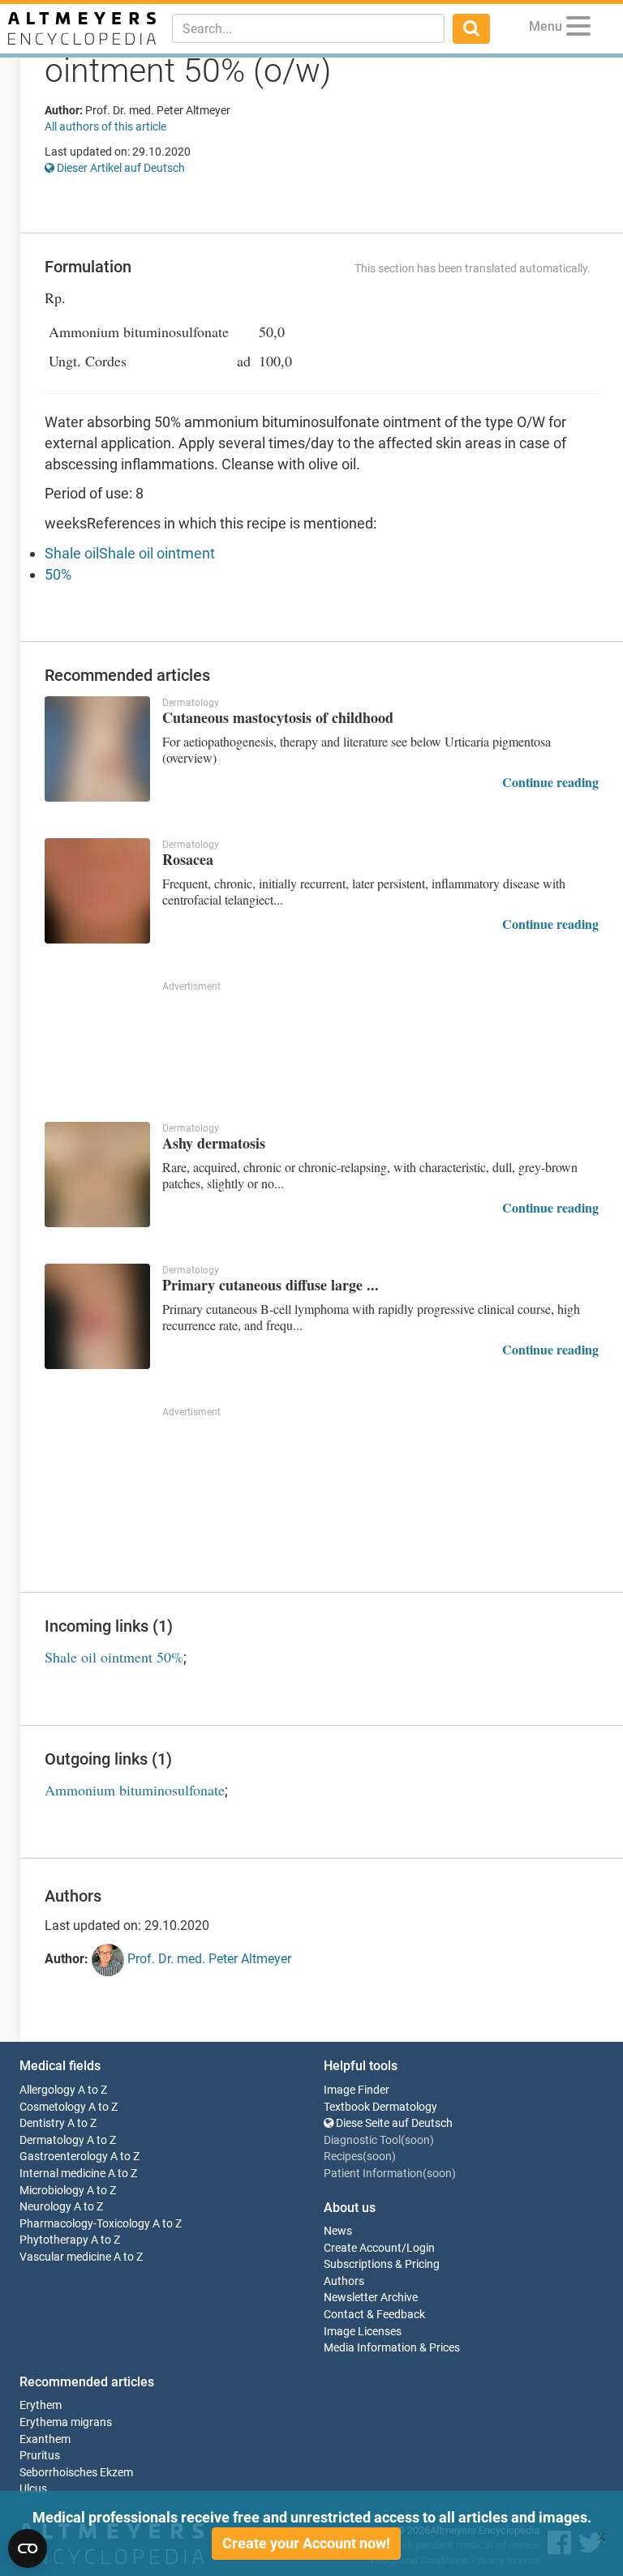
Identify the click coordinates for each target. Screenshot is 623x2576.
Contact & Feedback (374, 2315)
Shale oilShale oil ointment (130, 553)
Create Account (363, 2248)
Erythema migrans (66, 2422)
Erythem (41, 2405)
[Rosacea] (97, 891)
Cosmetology (53, 2107)
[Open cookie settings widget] (28, 2548)
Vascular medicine (65, 2257)
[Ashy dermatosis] (97, 1175)
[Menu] (578, 29)
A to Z (92, 2090)
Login (421, 2248)
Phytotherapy (54, 2240)
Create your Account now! (306, 2543)
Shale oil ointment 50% (114, 1657)
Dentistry (42, 2123)
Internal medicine (62, 2174)
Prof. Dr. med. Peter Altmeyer (208, 1960)
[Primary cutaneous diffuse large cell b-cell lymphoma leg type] (97, 1316)
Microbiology (52, 2191)
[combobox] (308, 28)
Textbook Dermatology (380, 2107)
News (338, 2231)
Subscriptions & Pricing (382, 2264)
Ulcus (33, 2489)
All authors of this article (105, 126)
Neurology (45, 2207)
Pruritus (40, 2456)
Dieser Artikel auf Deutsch (120, 168)
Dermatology (52, 2140)
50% (58, 574)
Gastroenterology (64, 2157)
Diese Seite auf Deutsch (393, 2123)
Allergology (47, 2090)
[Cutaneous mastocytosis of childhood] (97, 749)
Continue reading (550, 782)
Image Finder (357, 2090)
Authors (344, 2281)
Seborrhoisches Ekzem (76, 2473)
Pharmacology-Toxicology (85, 2224)
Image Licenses (363, 2332)
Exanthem (45, 2439)
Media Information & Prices (392, 2348)
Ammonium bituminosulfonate (135, 1790)
